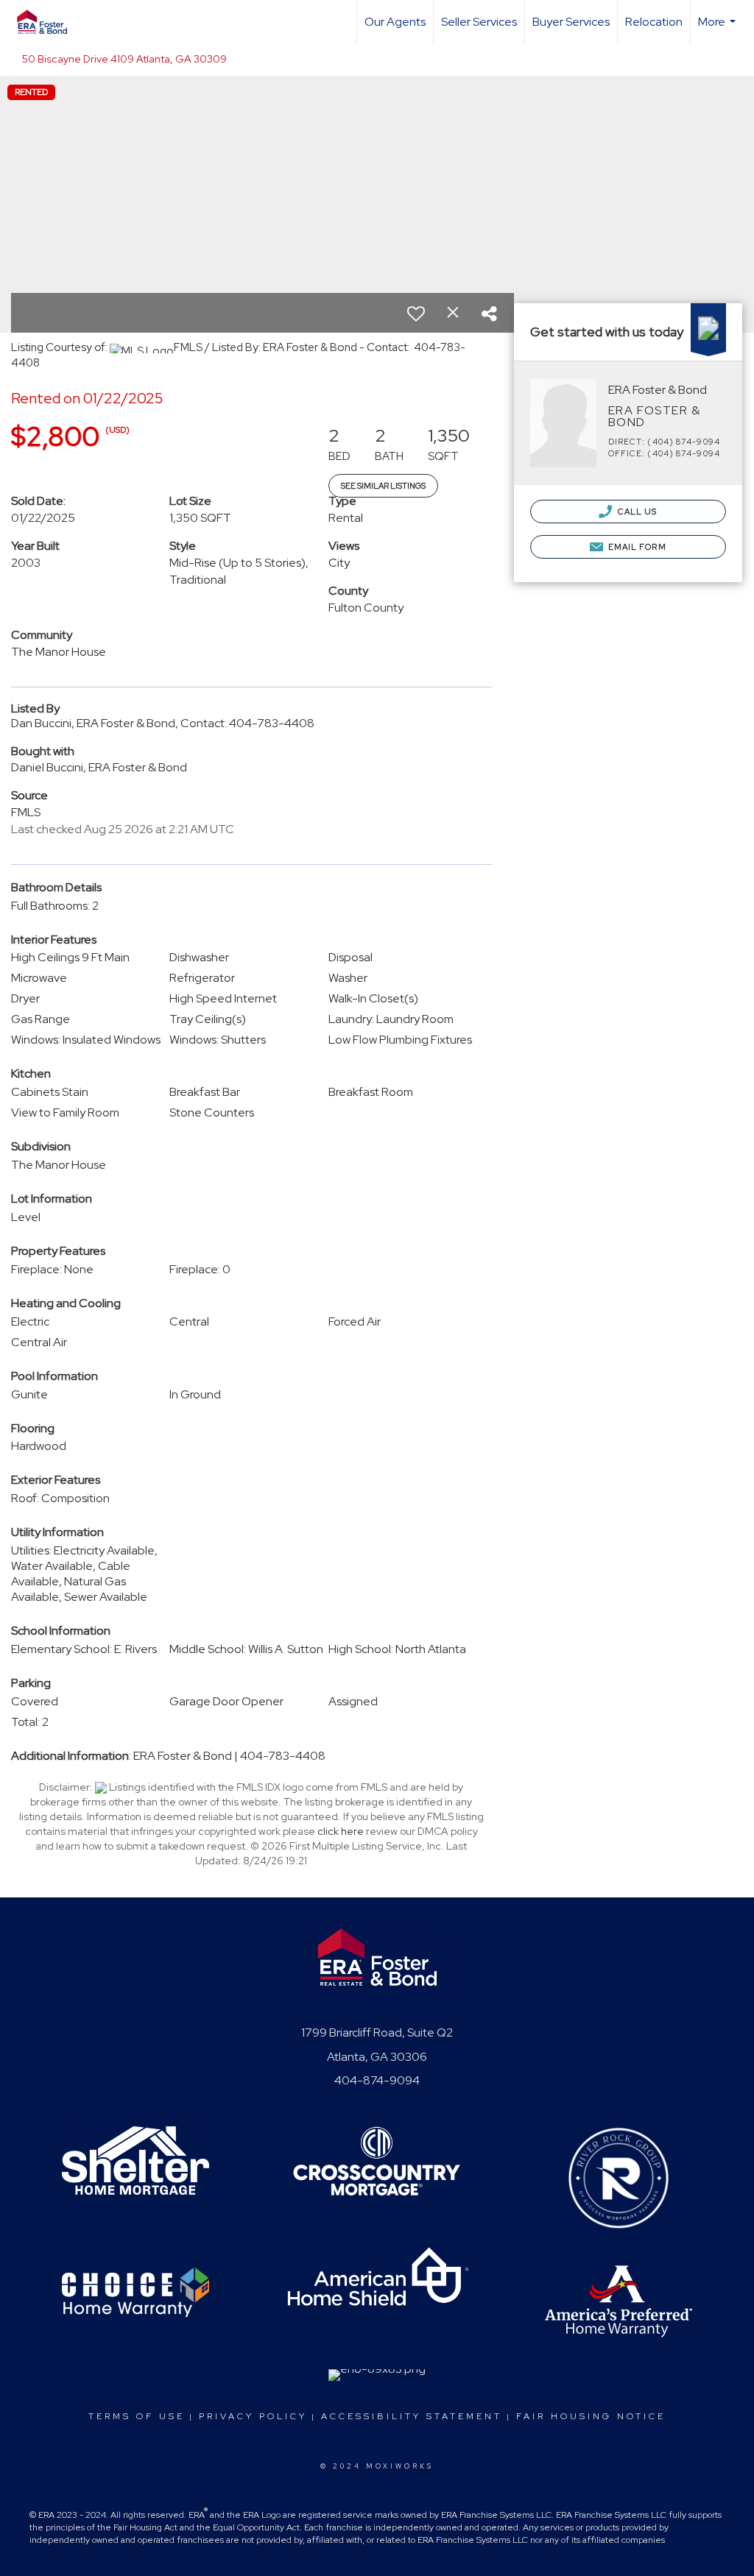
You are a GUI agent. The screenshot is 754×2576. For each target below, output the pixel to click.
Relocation (654, 22)
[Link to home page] (49, 22)
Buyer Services (571, 22)
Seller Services (479, 22)
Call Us (637, 512)
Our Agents (395, 22)
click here (341, 1831)
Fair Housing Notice (591, 2416)
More (719, 29)
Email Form (636, 547)
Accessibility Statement (412, 2416)
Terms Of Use (137, 2416)
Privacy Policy (253, 2416)
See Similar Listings (383, 486)
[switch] (416, 314)
